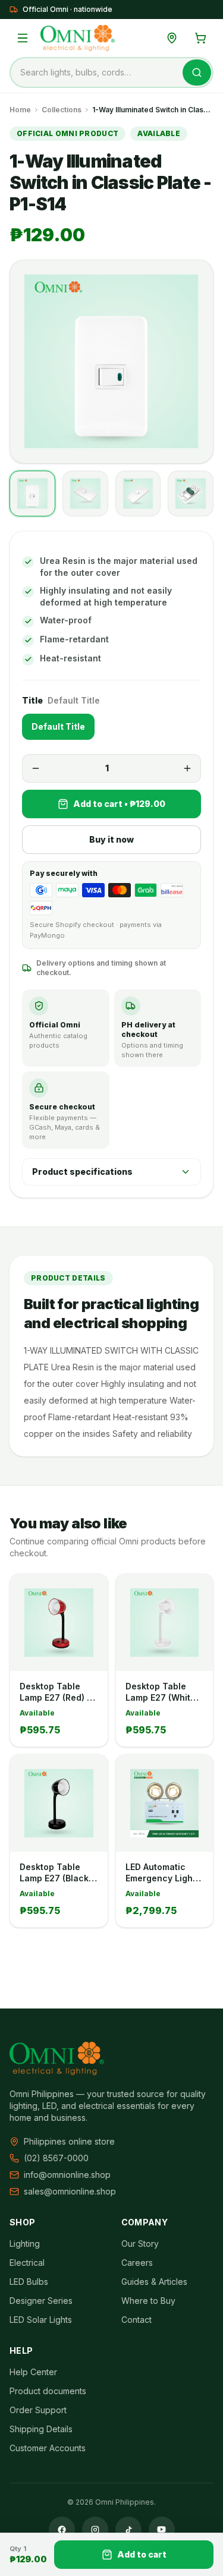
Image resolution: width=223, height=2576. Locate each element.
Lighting (25, 2244)
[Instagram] (95, 2530)
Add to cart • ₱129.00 (119, 804)
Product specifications (82, 1172)
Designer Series (41, 2301)
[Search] (197, 72)
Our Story (140, 2244)
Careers (137, 2263)
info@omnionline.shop (67, 2175)
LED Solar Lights (41, 2320)
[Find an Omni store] (172, 38)
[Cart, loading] (200, 38)
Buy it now (111, 839)
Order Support (38, 2410)
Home (20, 110)
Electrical (27, 2263)
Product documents (48, 2391)
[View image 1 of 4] (32, 494)
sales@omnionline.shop (70, 2191)
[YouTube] (162, 2530)
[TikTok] (128, 2530)
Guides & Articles (154, 2282)
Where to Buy (148, 2301)
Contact (136, 2320)
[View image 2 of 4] (85, 494)
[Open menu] (23, 38)
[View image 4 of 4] (191, 494)
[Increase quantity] (187, 768)
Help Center (33, 2372)
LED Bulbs (29, 2282)
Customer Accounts (48, 2448)
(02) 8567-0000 (56, 2158)
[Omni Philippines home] (78, 38)
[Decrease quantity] (36, 768)
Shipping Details (41, 2429)
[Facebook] (62, 2530)
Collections (62, 110)
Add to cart (142, 2554)
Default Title (58, 726)
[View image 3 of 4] (138, 494)
